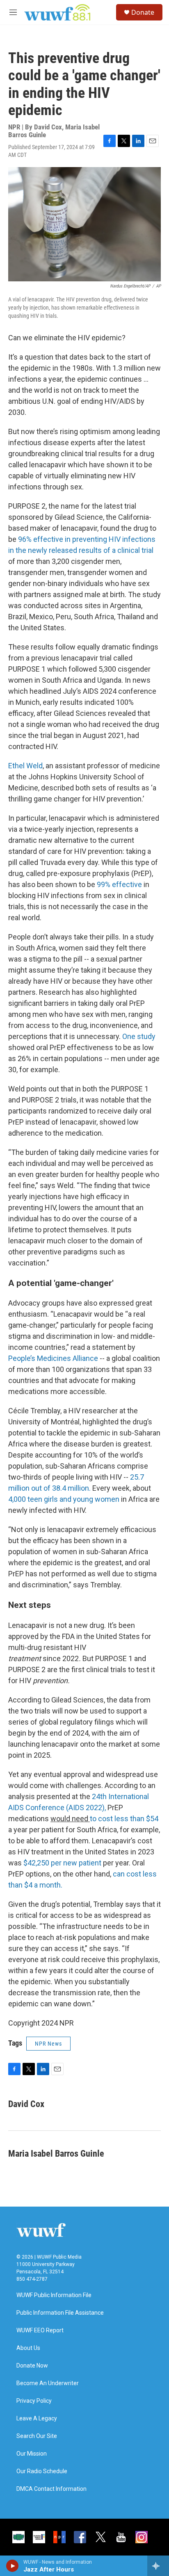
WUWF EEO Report (40, 2330)
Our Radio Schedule (42, 2471)
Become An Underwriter (48, 2383)
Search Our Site (37, 2436)
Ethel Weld (25, 766)
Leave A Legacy (37, 2419)
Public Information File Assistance (60, 2313)
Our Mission (32, 2454)
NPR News (48, 2044)
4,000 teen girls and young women (64, 1499)
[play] (13, 2566)
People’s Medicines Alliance (53, 1358)
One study (139, 1036)
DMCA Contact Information (51, 2489)
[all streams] (158, 2566)
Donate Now (32, 2366)
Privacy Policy (34, 2401)
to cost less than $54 (124, 1819)
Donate (143, 12)
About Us (28, 2348)
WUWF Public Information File (54, 2295)
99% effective (119, 884)
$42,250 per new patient (62, 1863)
